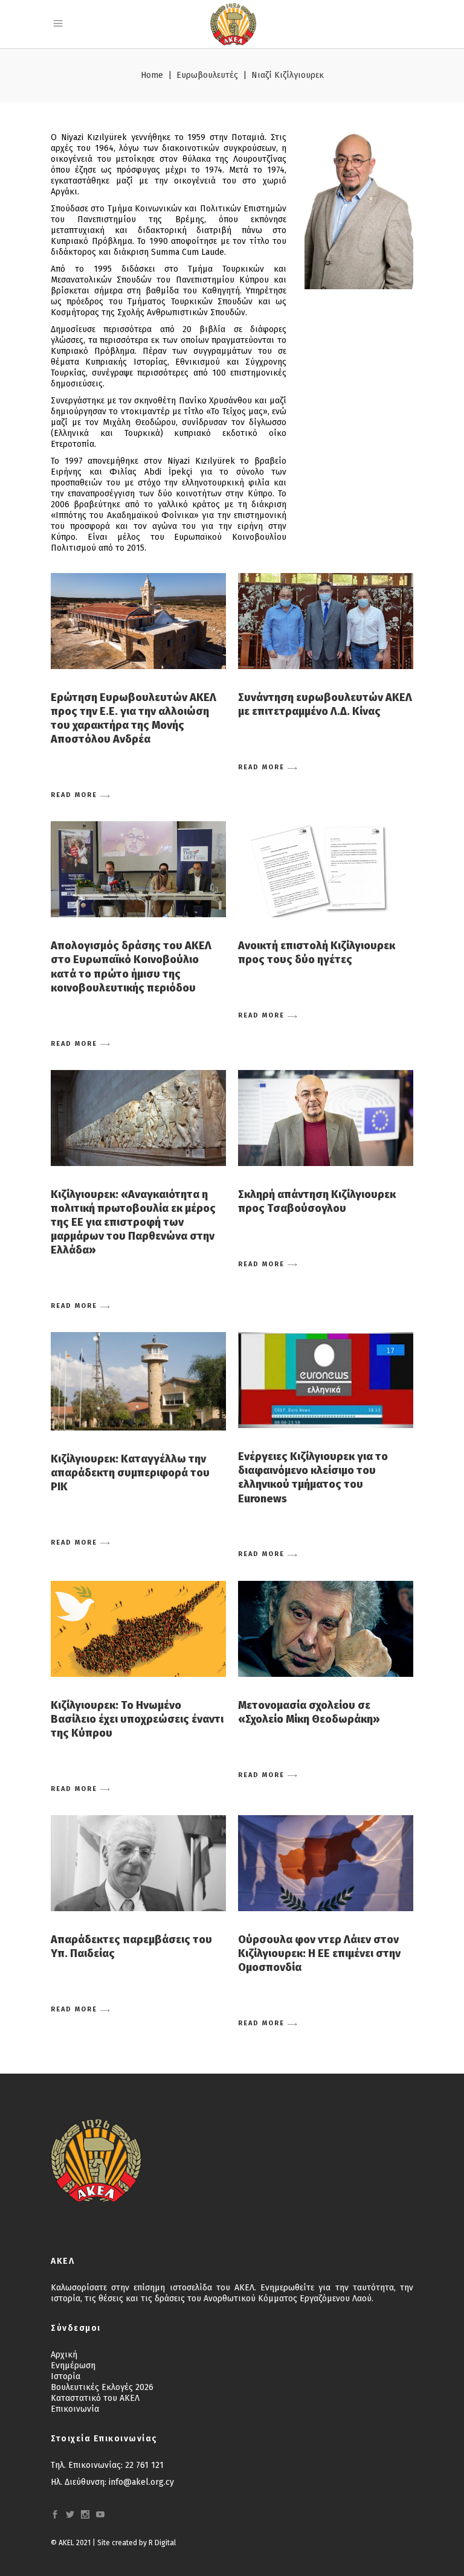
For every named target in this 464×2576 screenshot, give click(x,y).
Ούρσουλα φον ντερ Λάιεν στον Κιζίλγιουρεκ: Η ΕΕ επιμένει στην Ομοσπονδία (319, 1953)
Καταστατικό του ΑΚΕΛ (95, 2398)
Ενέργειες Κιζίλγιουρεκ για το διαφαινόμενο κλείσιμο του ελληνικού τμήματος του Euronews (313, 1477)
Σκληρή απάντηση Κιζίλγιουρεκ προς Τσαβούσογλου (317, 1201)
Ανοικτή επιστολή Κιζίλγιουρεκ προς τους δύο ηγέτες (317, 953)
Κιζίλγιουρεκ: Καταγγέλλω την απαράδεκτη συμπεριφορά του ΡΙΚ (130, 1473)
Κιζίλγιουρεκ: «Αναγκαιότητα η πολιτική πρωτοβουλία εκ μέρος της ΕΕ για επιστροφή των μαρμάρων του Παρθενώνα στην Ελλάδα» (133, 1222)
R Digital (162, 2543)
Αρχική (64, 2355)
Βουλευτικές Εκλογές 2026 (102, 2387)
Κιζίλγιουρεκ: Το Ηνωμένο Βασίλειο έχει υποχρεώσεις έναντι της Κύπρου (137, 1719)
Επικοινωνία (75, 2409)
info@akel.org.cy (141, 2482)
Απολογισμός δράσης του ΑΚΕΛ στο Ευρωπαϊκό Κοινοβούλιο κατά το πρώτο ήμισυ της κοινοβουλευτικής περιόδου (131, 966)
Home (152, 75)
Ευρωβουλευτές (207, 75)
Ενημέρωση (73, 2366)
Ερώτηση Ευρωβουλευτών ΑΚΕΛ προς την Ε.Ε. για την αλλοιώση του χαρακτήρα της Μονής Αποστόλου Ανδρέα (134, 718)
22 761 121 (144, 2465)
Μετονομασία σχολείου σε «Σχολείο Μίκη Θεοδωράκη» (309, 1712)
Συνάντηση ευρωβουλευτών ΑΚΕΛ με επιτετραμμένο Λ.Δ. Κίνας (325, 704)
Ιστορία (66, 2376)
